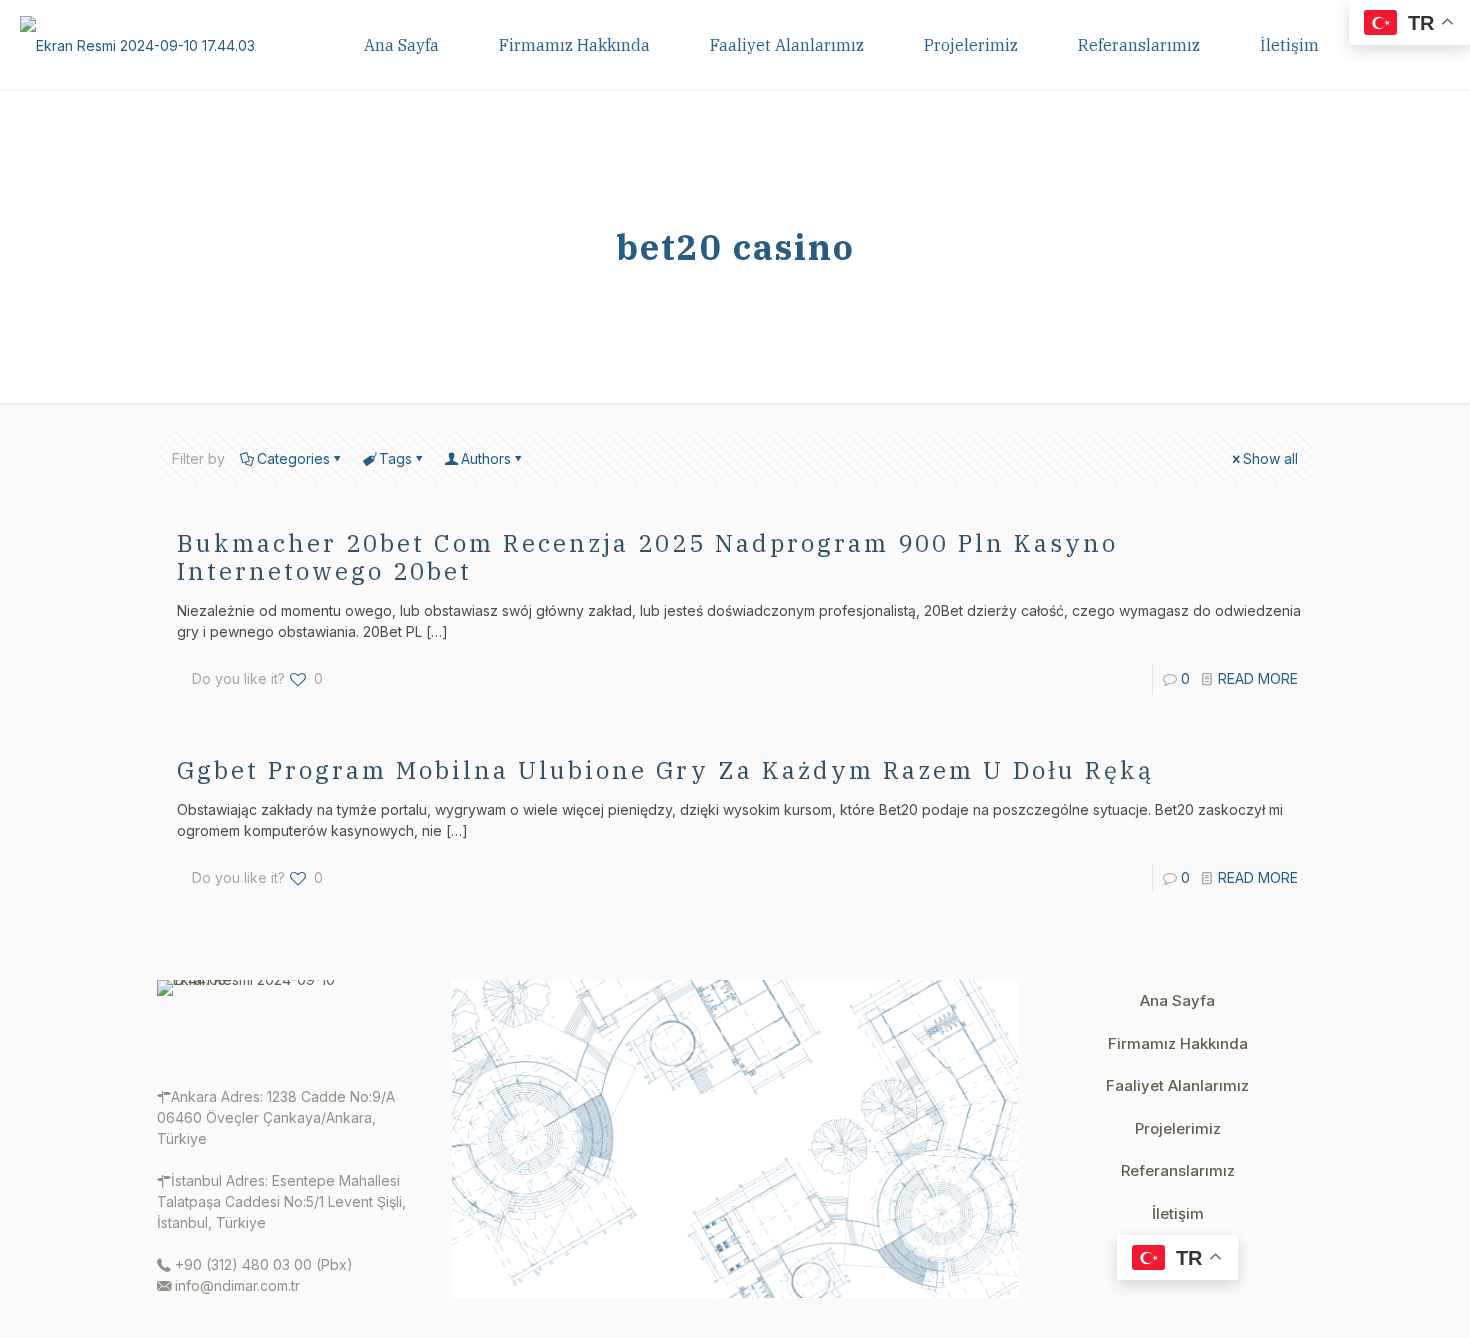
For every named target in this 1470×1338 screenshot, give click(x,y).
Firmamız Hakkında (1178, 1043)
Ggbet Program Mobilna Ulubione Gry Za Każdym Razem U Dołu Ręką (665, 770)
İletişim (1178, 1213)
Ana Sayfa (1177, 1000)
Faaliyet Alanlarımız (1177, 1085)
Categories (293, 458)
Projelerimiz (1178, 1128)
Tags (395, 458)
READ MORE (1258, 678)
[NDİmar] (137, 45)
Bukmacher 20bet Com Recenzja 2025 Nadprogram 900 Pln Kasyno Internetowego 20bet (647, 557)
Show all (1270, 458)
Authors (486, 458)
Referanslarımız (1178, 1170)
